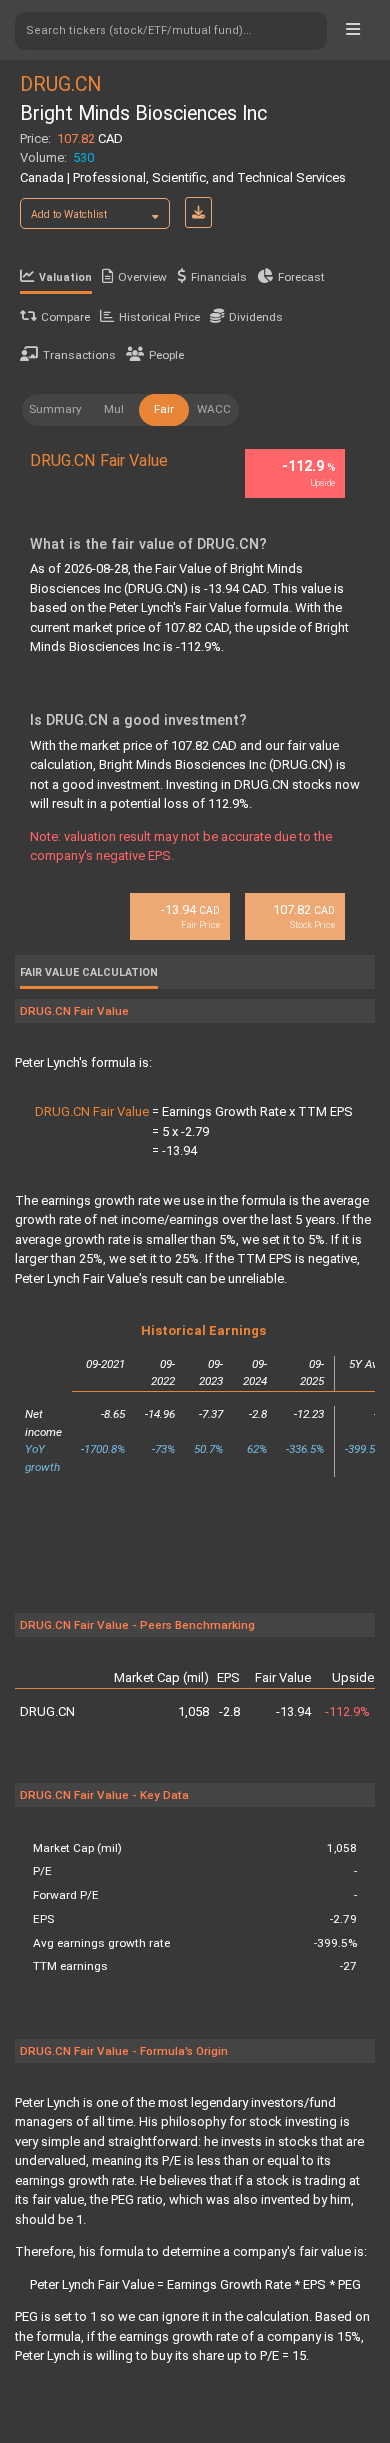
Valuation (65, 277)
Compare (65, 317)
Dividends (256, 317)
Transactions (79, 355)
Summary (55, 409)
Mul (114, 409)
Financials (219, 277)
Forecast (301, 277)
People (166, 355)
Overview (142, 277)
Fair (164, 409)
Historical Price (159, 317)
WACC (214, 409)
